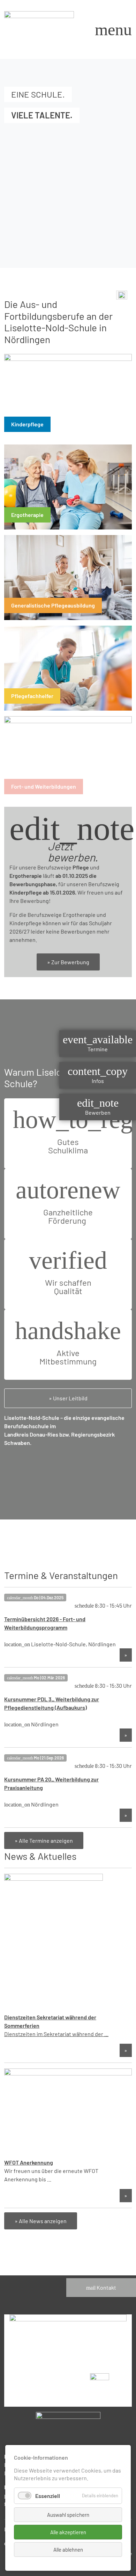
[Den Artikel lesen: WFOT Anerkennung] (68, 2113)
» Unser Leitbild (68, 1398)
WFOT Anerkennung (29, 2162)
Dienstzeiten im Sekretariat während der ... (56, 2034)
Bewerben (98, 1107)
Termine (98, 1043)
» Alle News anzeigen (41, 2221)
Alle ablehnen (68, 2550)
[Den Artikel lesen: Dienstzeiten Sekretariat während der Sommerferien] (54, 1943)
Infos (98, 1075)
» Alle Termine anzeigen (44, 1840)
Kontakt (101, 2287)
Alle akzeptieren (68, 2532)
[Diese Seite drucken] (122, 295)
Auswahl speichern (68, 2515)
